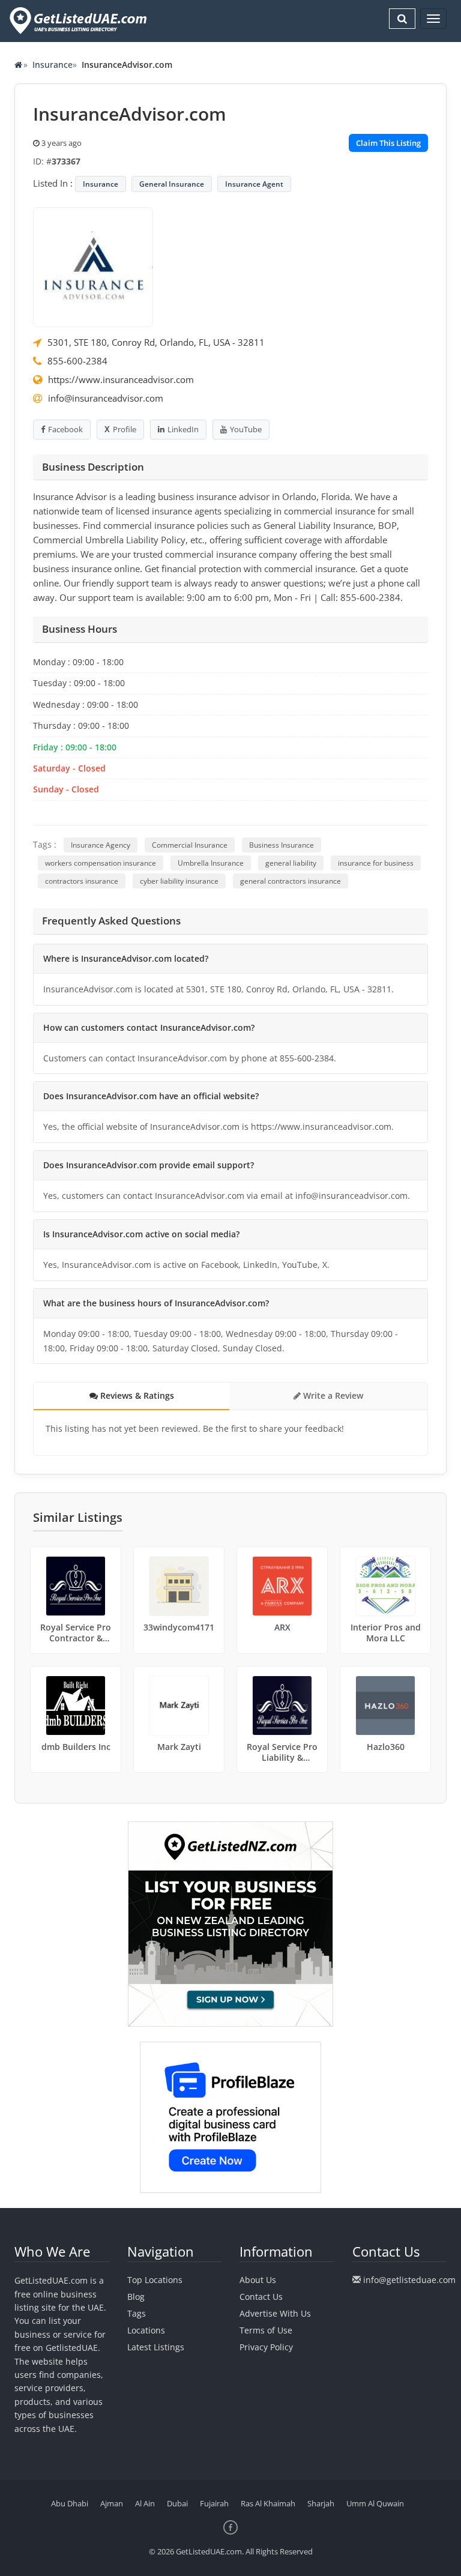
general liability (291, 863)
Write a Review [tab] (332, 1395)
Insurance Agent (254, 184)
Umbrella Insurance (211, 863)
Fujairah (214, 2503)
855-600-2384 (77, 361)
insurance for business (376, 863)
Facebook (65, 429)
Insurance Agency (101, 845)
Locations (146, 2330)
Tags (137, 2313)
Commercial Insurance (190, 845)
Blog (136, 2297)
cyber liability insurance (179, 881)
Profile (125, 429)
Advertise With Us (275, 2313)
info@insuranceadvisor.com (106, 398)
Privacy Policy (266, 2347)
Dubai (177, 2503)
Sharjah (321, 2503)
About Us (258, 2280)
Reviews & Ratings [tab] (136, 1395)
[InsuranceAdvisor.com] (93, 266)
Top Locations (155, 2280)
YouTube (246, 429)
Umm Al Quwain (375, 2503)
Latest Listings (156, 2347)
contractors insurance (82, 881)
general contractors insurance (291, 881)
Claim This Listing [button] (388, 143)
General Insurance (172, 184)
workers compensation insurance (101, 863)
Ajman (112, 2503)
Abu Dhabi (70, 2503)
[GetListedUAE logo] (77, 21)
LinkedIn (183, 429)
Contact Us (261, 2297)
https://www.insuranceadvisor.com (121, 379)
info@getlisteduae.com (409, 2280)
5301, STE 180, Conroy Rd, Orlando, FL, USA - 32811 (156, 342)
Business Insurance (282, 845)
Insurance (53, 65)
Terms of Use (266, 2330)
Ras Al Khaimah (268, 2503)
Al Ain (145, 2503)
